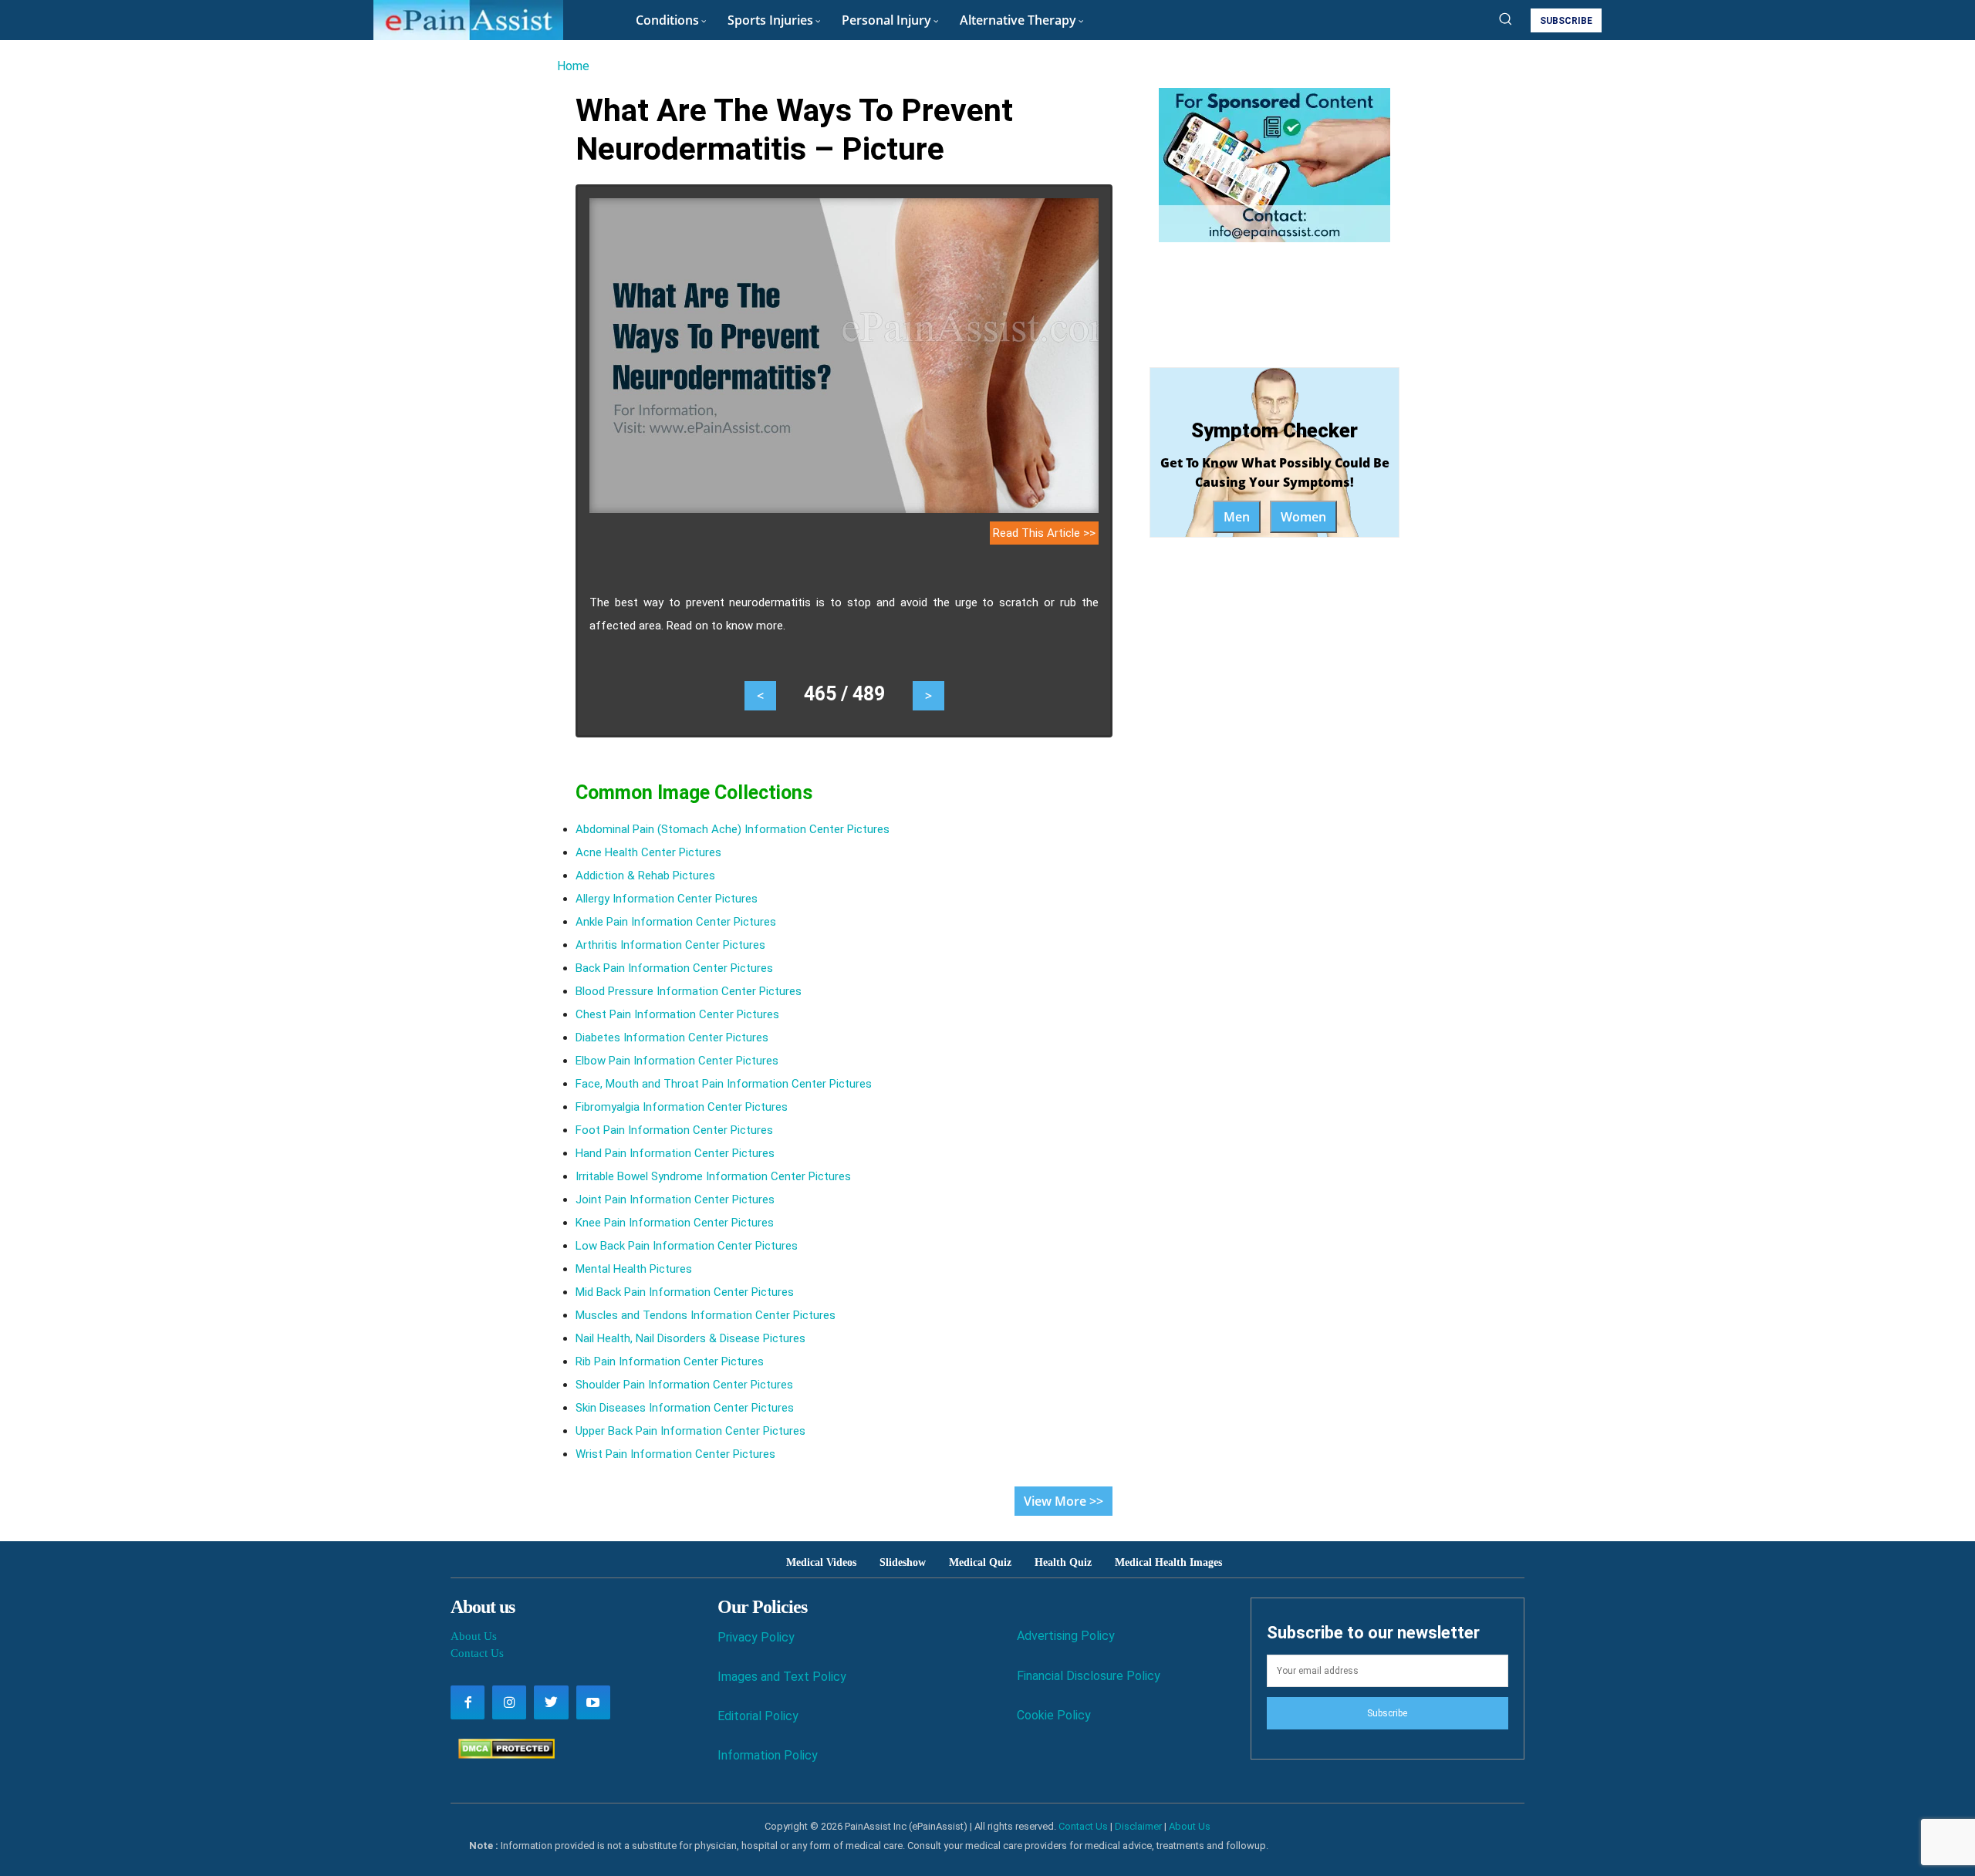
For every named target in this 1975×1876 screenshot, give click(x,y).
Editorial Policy (758, 1716)
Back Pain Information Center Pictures (674, 968)
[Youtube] (593, 1702)
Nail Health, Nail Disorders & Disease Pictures (690, 1338)
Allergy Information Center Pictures (667, 899)
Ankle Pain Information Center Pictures (676, 922)
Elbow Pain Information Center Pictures (677, 1061)
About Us (474, 1636)
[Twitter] (551, 1702)
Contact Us (477, 1653)
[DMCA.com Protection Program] (503, 1755)
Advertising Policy (1066, 1636)
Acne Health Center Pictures (648, 852)
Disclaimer (1138, 1826)
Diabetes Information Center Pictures (672, 1038)
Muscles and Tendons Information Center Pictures (706, 1315)
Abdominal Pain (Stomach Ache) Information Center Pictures (733, 829)
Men (1237, 517)
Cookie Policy (1054, 1715)
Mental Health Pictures (634, 1269)
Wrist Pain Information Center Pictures (675, 1454)
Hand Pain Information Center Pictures (675, 1153)
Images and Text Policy (782, 1677)
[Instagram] (509, 1702)
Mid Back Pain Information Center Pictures (685, 1292)
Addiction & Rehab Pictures (645, 876)
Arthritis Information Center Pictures (670, 945)
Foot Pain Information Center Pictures (674, 1130)
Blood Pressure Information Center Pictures (689, 991)
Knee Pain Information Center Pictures (675, 1223)
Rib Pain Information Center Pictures (670, 1361)
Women (1303, 517)
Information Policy (768, 1755)
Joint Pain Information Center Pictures (675, 1199)
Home (573, 66)
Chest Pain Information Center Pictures (677, 1014)
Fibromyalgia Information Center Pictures (682, 1107)
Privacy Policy (756, 1637)
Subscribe (1387, 1713)
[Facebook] (468, 1702)
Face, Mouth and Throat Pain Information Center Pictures (724, 1084)
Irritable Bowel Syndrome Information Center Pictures (713, 1176)
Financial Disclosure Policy (1089, 1676)
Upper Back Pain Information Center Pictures (690, 1431)
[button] (1505, 19)
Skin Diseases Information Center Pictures (685, 1408)
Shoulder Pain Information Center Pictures (684, 1385)
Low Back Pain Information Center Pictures (687, 1246)
